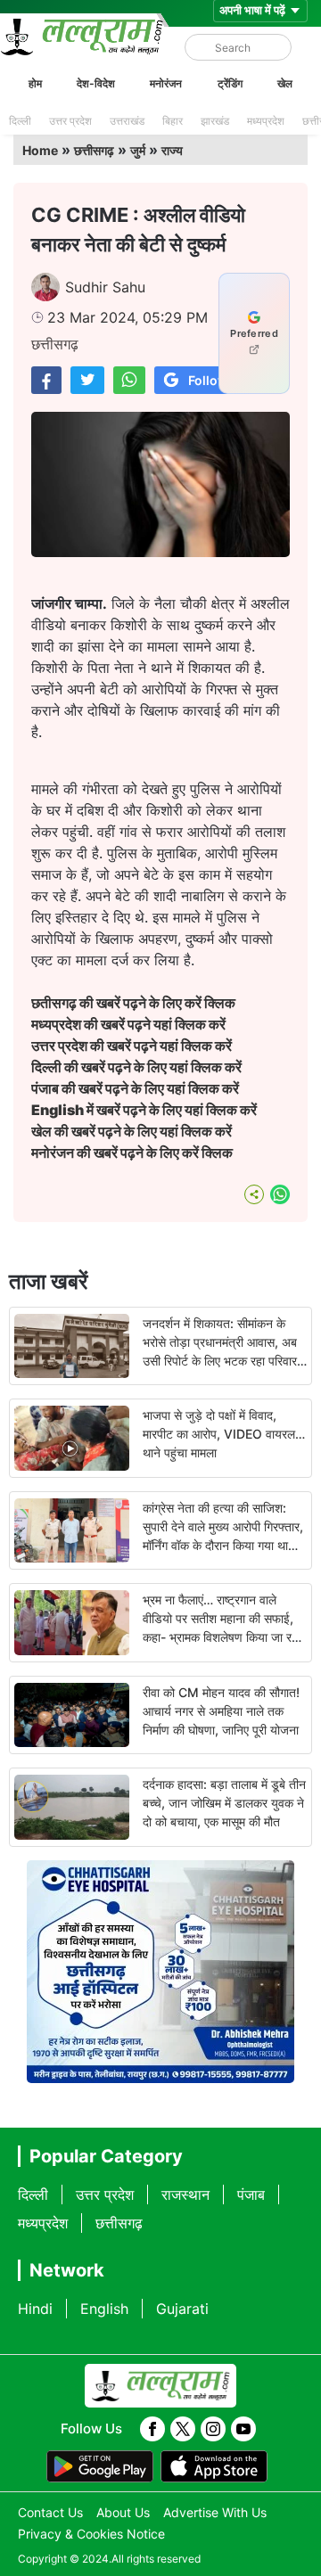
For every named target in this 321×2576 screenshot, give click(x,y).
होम (35, 83)
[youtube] (243, 2429)
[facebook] (152, 2429)
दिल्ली (20, 121)
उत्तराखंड (127, 121)
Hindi (35, 2309)
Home (40, 150)
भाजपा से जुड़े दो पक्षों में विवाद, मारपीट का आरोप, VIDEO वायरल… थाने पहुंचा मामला (224, 1434)
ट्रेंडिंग (230, 83)
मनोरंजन (166, 83)
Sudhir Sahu (105, 287)
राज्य (172, 150)
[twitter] (183, 2429)
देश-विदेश (96, 83)
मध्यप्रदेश (266, 121)
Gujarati (182, 2309)
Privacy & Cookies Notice (91, 2534)
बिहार (173, 121)
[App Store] (214, 2466)
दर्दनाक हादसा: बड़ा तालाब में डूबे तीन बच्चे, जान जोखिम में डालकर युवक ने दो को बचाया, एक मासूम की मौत (224, 1803)
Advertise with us (215, 2512)
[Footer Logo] (160, 2386)
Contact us (50, 2512)
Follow (208, 380)
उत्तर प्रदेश (70, 121)
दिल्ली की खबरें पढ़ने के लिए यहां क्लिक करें (136, 1067)
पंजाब (251, 2195)
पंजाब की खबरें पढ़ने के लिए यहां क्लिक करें (135, 1088)
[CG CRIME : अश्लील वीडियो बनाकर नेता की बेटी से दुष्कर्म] (46, 380)
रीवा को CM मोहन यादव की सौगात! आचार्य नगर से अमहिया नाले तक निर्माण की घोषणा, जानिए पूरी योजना (221, 1711)
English (104, 2309)
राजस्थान (185, 2195)
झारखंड (215, 121)
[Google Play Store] (100, 2466)
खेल (285, 83)
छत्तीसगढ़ (94, 150)
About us (123, 2512)
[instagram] (213, 2429)
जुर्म (138, 150)
